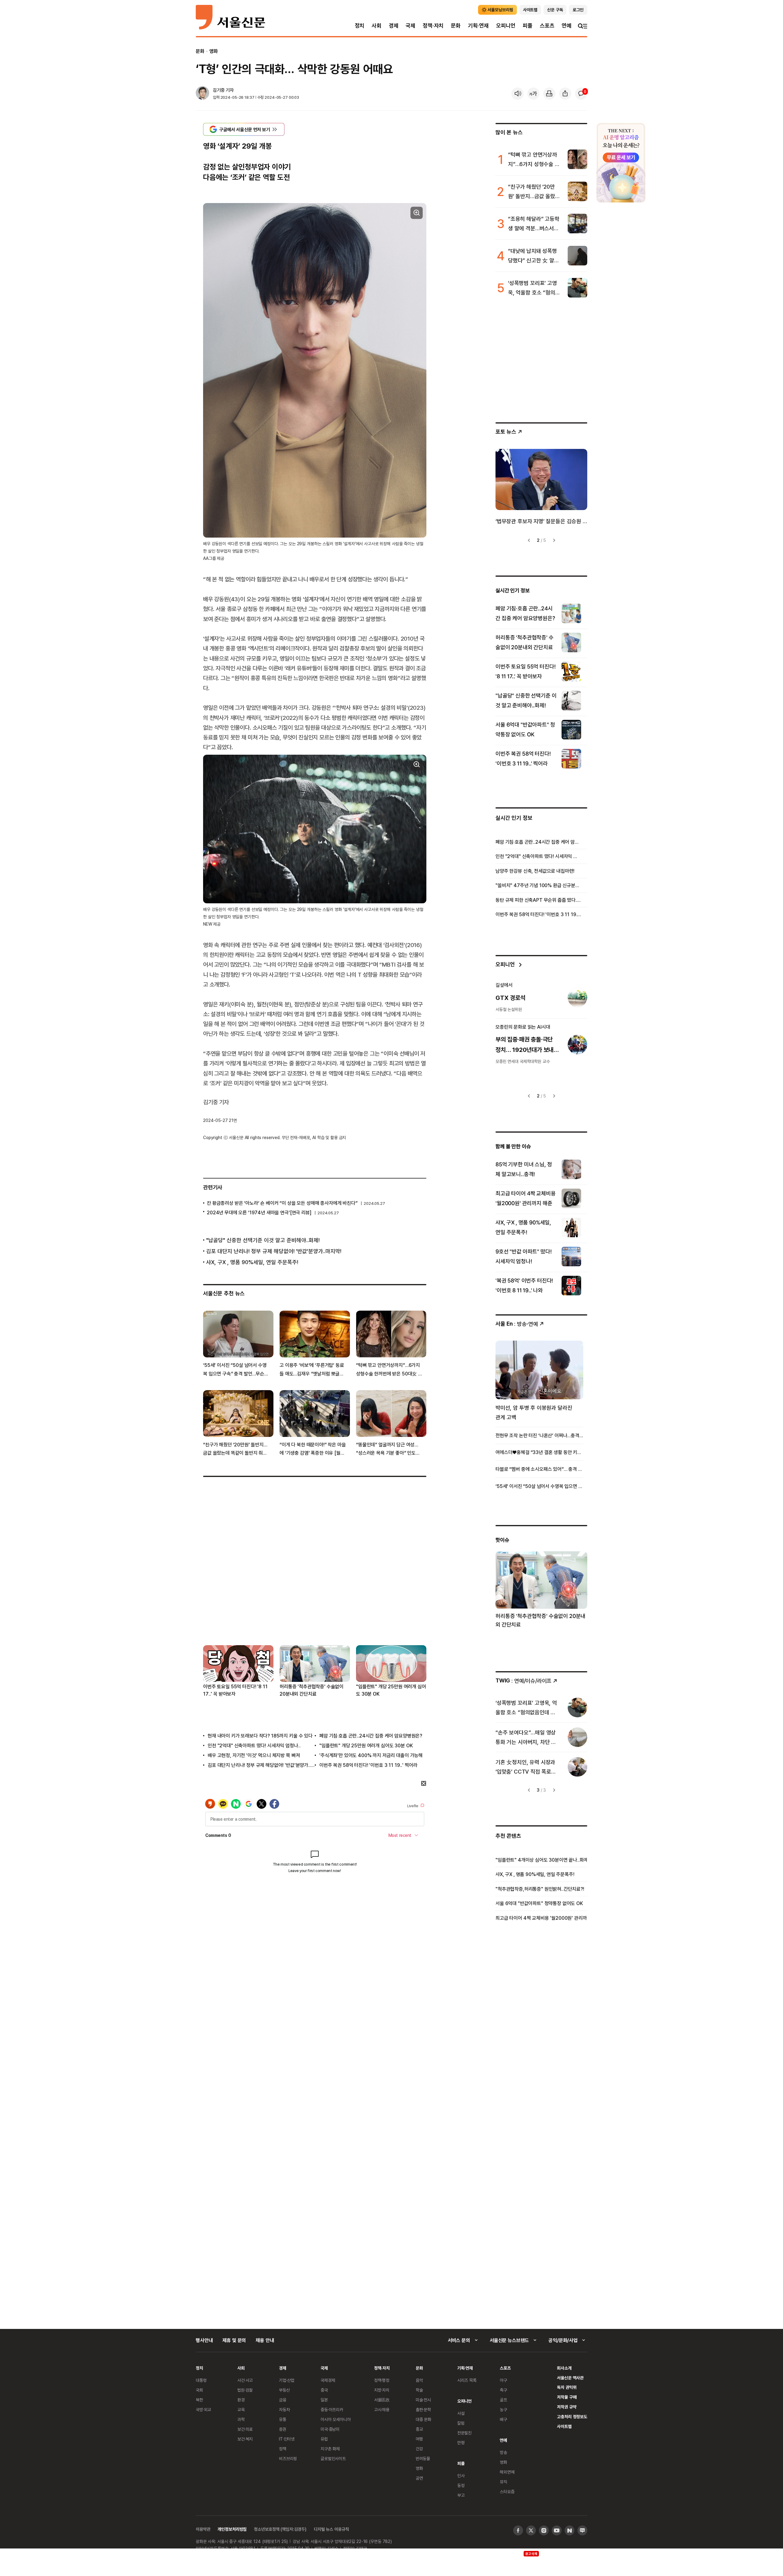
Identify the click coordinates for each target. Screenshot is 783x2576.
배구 (503, 2419)
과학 (241, 2419)
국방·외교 (203, 2409)
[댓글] (581, 94)
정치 (360, 26)
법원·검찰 (245, 2390)
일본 (324, 2400)
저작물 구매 (567, 2397)
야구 (503, 2380)
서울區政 (382, 2400)
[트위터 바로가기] (531, 2530)
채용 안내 (265, 2340)
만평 (461, 2443)
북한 (199, 2400)
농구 (503, 2409)
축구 (503, 2390)
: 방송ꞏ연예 (517, 1324)
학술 (419, 2390)
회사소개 (564, 2368)
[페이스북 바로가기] (518, 2530)
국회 (199, 2390)
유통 (283, 2419)
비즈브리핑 (288, 2458)
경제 (394, 26)
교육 (241, 2409)
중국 (324, 2390)
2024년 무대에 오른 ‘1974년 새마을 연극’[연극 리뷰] (259, 1212)
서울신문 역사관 (570, 2378)
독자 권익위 (567, 2387)
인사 (461, 2476)
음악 (419, 2380)
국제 (410, 26)
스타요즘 (507, 2491)
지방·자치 (382, 2390)
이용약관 (203, 2529)
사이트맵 (564, 2426)
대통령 (201, 2380)
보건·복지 (245, 2439)
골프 (503, 2400)
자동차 (284, 2409)
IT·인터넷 (287, 2439)
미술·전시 (423, 2400)
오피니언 (506, 26)
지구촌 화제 (330, 2449)
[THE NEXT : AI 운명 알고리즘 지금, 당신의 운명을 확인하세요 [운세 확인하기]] (621, 163)
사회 (377, 26)
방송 (503, 2452)
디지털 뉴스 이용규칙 (331, 2529)
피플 (528, 26)
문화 (456, 26)
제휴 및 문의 (234, 2340)
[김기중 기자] (202, 94)
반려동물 (423, 2458)
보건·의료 (245, 2429)
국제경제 (328, 2380)
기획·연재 (478, 26)
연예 (566, 26)
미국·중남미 (330, 2429)
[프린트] (549, 94)
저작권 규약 (567, 2407)
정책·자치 (433, 26)
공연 (419, 2478)
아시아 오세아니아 (336, 2419)
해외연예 (507, 2472)
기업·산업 (287, 2380)
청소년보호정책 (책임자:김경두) (280, 2529)
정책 (283, 2449)
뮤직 (503, 2482)
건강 (419, 2449)
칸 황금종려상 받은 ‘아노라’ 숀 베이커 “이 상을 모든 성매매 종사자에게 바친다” (282, 1203)
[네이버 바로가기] (570, 2530)
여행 (419, 2439)
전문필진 (464, 2433)
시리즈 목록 (467, 2380)
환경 (241, 2400)
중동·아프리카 (332, 2409)
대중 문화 (423, 2419)
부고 (461, 2495)
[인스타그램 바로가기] (544, 2530)
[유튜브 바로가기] (557, 2530)
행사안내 (204, 2340)
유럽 (324, 2439)
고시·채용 (382, 2409)
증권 (283, 2429)
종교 (419, 2429)
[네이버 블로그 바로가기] (582, 2530)
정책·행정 (382, 2380)
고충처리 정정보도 (572, 2417)
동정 (461, 2485)
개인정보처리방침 (232, 2529)
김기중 (219, 90)
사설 (461, 2413)
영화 (213, 51)
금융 (283, 2400)
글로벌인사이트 (333, 2458)
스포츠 (547, 26)
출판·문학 (423, 2409)
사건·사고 (245, 2380)
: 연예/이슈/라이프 (523, 1680)
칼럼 (461, 2423)
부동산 (284, 2390)
